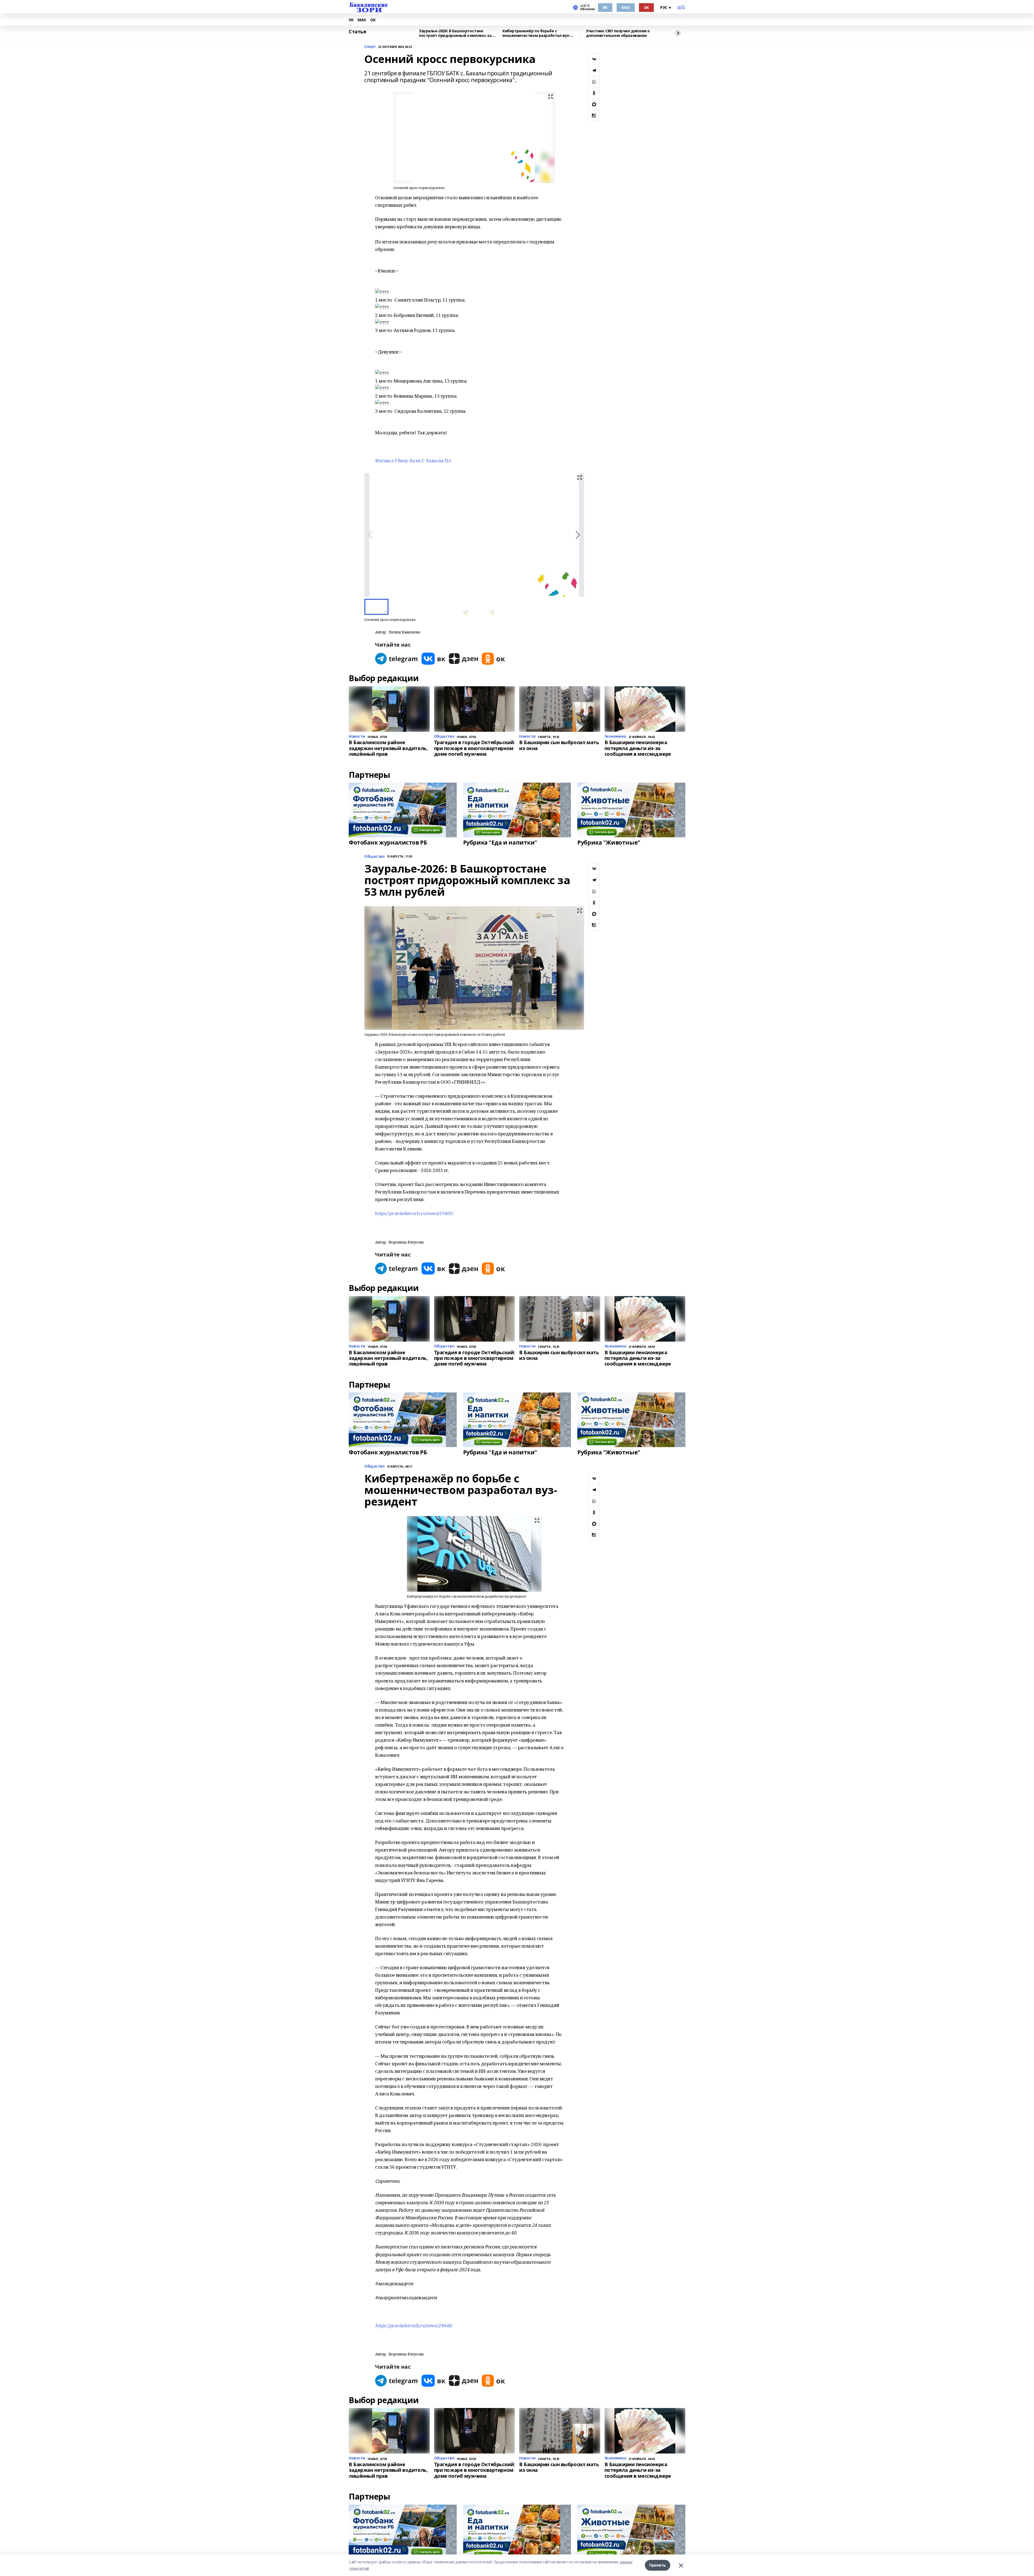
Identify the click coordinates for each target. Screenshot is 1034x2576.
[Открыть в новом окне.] (397, 659)
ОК (646, 7)
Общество (375, 857)
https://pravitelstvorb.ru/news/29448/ (414, 2325)
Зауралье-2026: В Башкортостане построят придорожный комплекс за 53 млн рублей (458, 33)
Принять (658, 2565)
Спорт (370, 47)
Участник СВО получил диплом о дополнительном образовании (618, 33)
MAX (626, 7)
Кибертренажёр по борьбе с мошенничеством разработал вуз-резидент (536, 33)
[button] (578, 535)
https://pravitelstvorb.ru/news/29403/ (414, 1213)
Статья (357, 32)
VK (351, 20)
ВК (605, 7)
